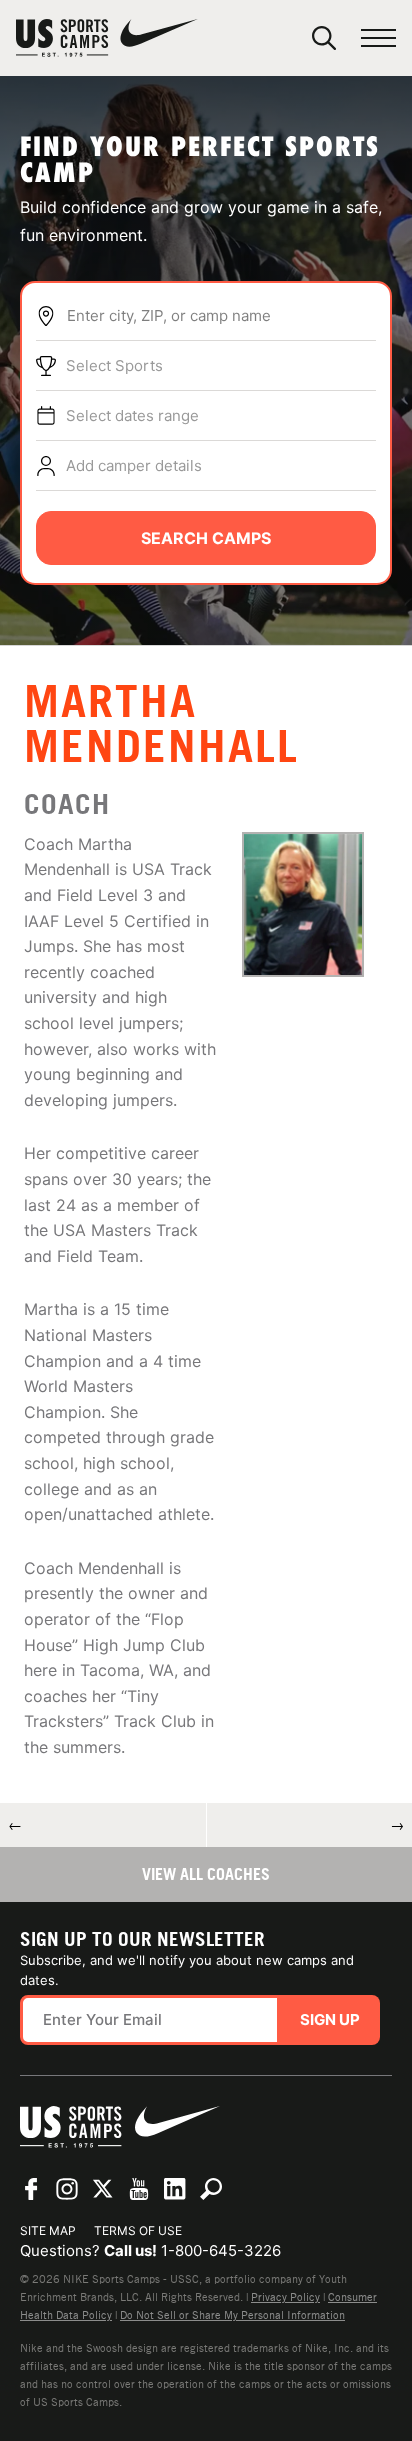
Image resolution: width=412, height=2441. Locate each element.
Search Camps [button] (206, 538)
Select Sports (114, 365)
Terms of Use (138, 2230)
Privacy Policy (285, 2297)
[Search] (324, 38)
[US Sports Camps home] (107, 38)
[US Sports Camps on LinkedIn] (175, 2189)
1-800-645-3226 (221, 2250)
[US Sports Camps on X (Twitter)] (103, 2189)
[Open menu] (378, 38)
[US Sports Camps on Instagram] (67, 2189)
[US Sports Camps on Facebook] (31, 2189)
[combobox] (221, 316)
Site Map (48, 2230)
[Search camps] (211, 2189)
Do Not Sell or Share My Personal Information (232, 2315)
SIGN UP (330, 2019)
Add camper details (134, 465)
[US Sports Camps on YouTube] (139, 2189)
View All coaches (206, 1874)
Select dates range (132, 415)
